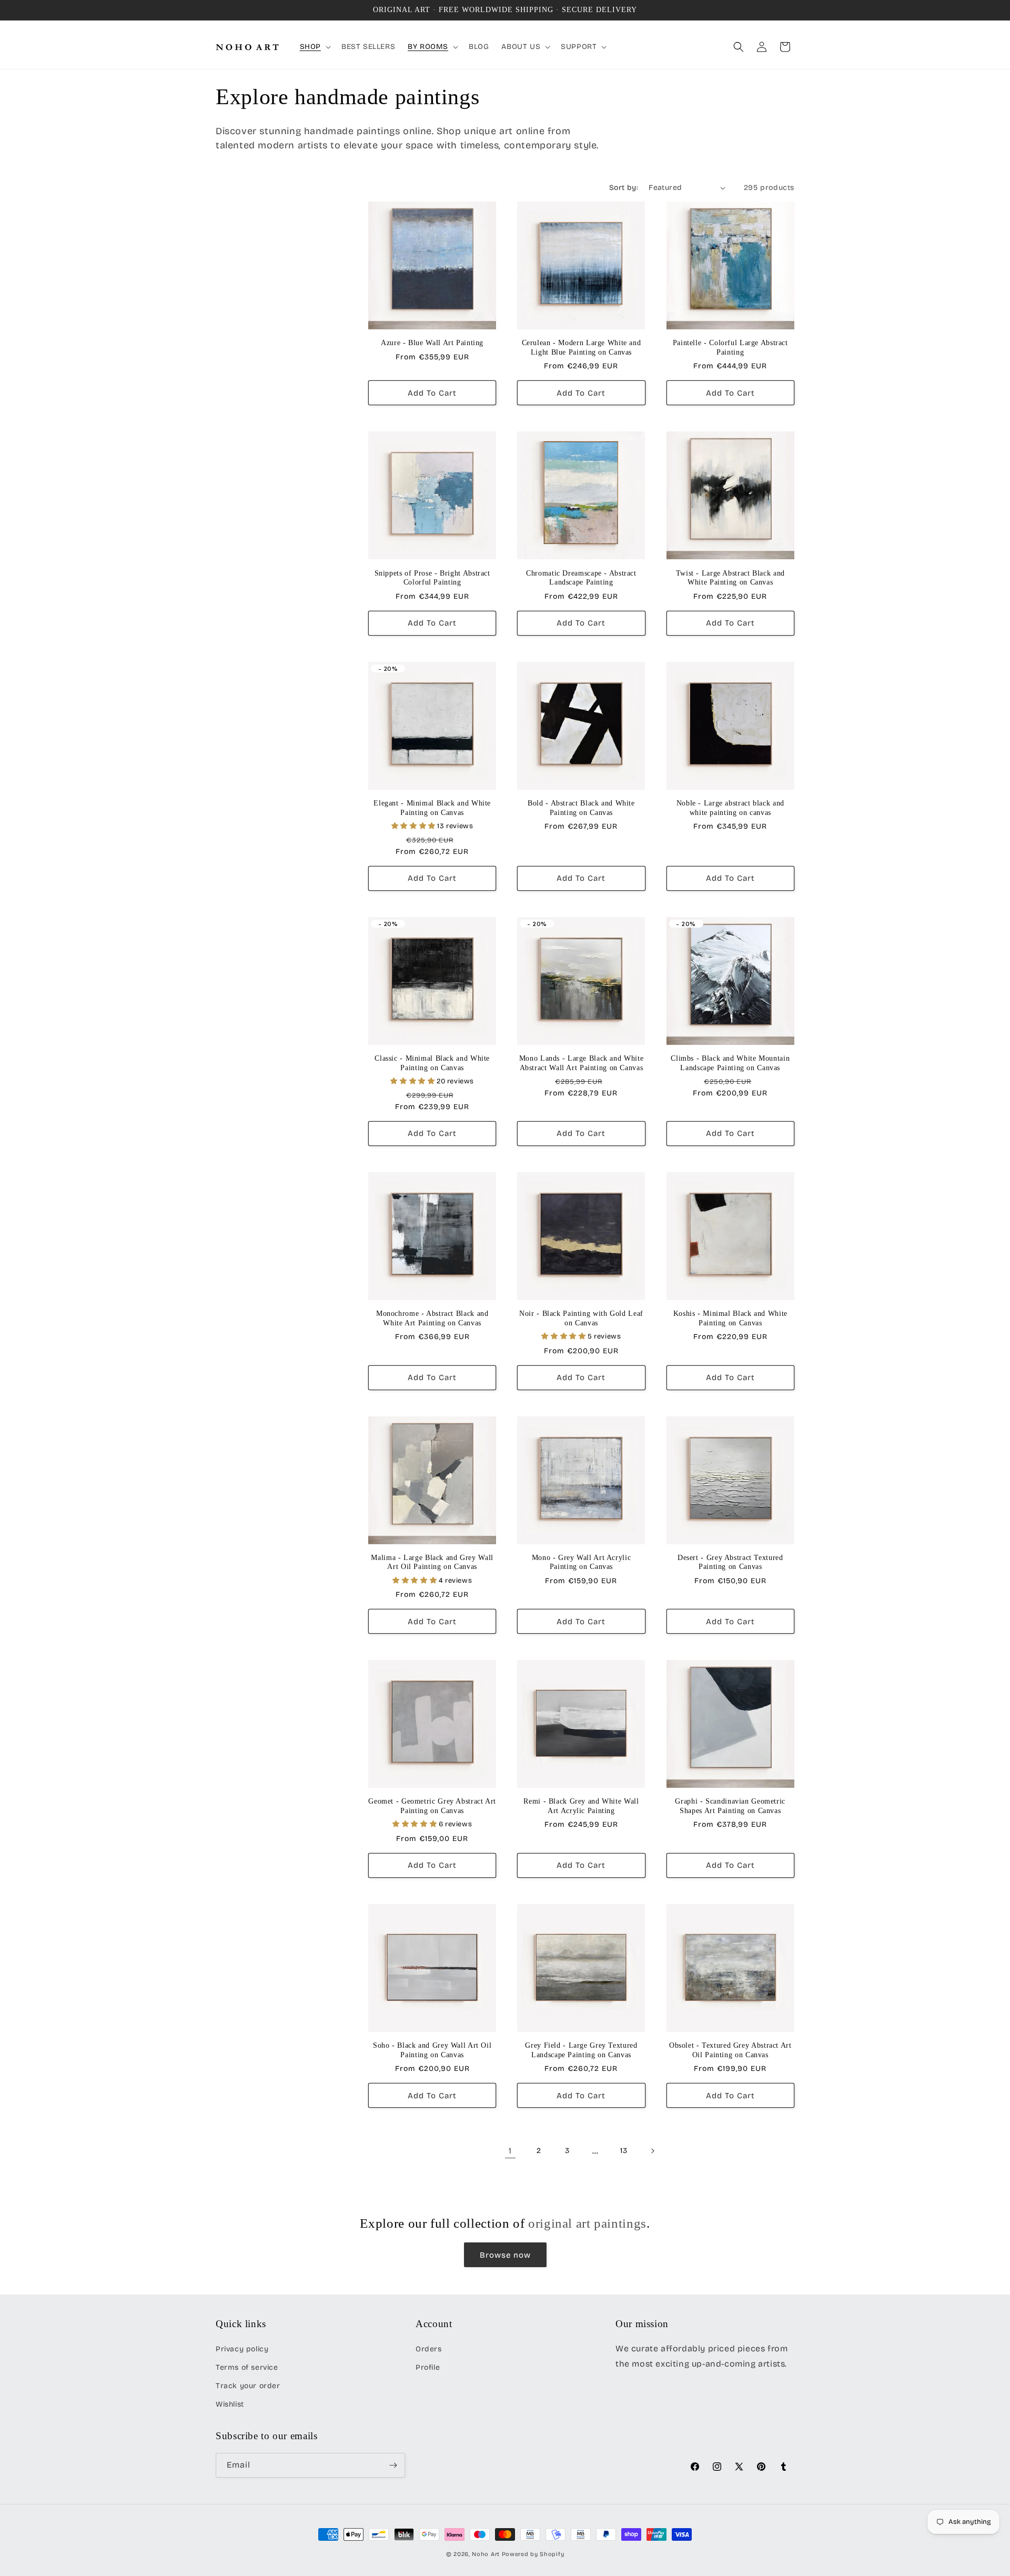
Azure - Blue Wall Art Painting (432, 343)
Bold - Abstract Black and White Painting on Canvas (581, 808)
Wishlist (230, 2404)
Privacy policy (242, 2349)
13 (624, 2151)
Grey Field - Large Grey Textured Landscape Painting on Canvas (581, 2050)
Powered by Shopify (533, 2554)
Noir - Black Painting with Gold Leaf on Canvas (581, 1318)
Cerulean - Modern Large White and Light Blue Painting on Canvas (582, 348)
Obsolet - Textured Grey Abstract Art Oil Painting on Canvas (730, 2050)
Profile (428, 2367)
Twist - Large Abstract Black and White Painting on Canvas (730, 578)
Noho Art (486, 2554)
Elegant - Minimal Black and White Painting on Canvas (432, 808)
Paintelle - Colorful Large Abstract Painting (730, 348)
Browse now (505, 2255)
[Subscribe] (393, 2465)
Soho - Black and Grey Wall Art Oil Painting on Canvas (432, 2050)
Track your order (248, 2386)
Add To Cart (432, 393)
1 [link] (510, 2151)
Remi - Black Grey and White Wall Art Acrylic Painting (581, 1806)
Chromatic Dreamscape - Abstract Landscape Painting (581, 578)
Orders (429, 2349)
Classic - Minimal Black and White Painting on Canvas (432, 1063)
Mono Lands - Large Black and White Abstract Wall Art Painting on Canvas (581, 1063)
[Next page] (652, 2151)
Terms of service (247, 2367)
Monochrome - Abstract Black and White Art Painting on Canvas (432, 1318)
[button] (314, 47)
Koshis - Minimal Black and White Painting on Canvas (730, 1318)
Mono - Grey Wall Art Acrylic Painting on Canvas (582, 1562)
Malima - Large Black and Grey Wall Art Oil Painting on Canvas (432, 1562)
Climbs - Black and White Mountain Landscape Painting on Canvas (730, 1063)
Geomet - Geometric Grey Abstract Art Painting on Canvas (432, 1806)
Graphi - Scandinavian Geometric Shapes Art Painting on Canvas (730, 1806)
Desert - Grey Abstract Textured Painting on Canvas (730, 1562)
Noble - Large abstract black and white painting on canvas (730, 808)
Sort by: (624, 188)
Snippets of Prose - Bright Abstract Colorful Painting (432, 578)
